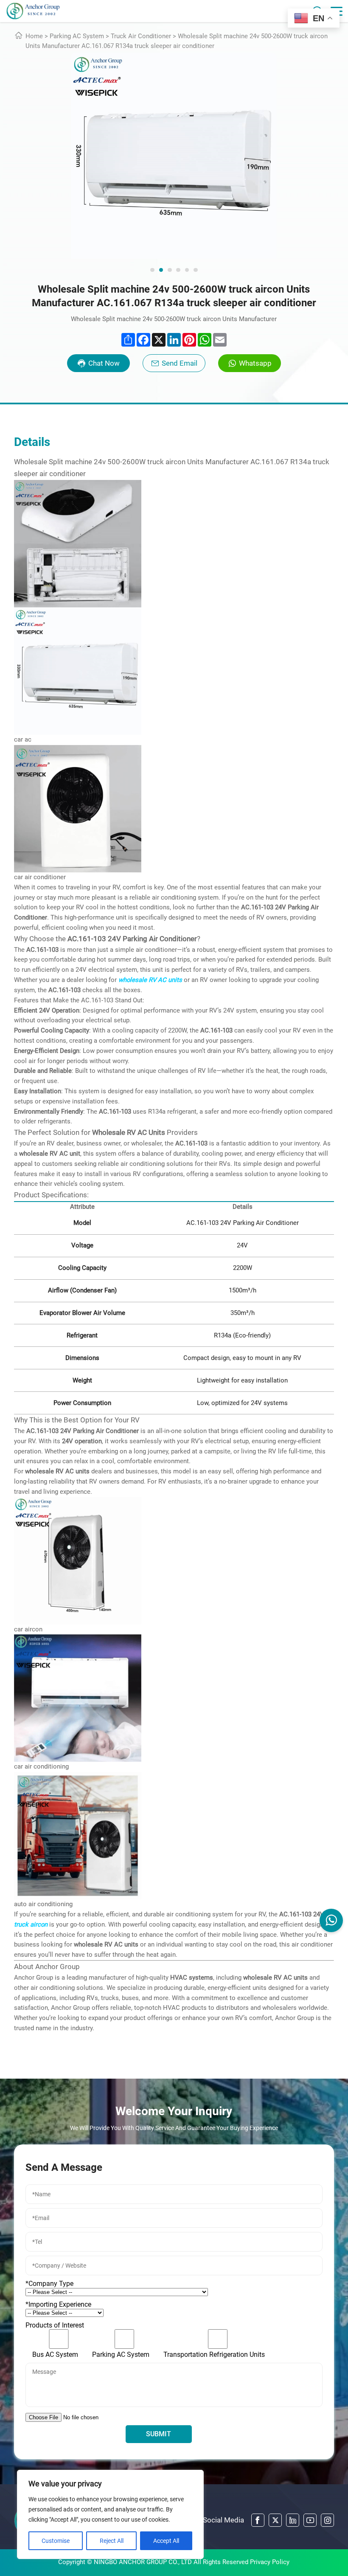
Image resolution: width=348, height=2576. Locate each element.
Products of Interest (55, 2325)
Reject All (112, 2541)
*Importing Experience (58, 2304)
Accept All (166, 2541)
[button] (152, 270)
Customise (56, 2541)
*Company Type (49, 2284)
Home (34, 36)
